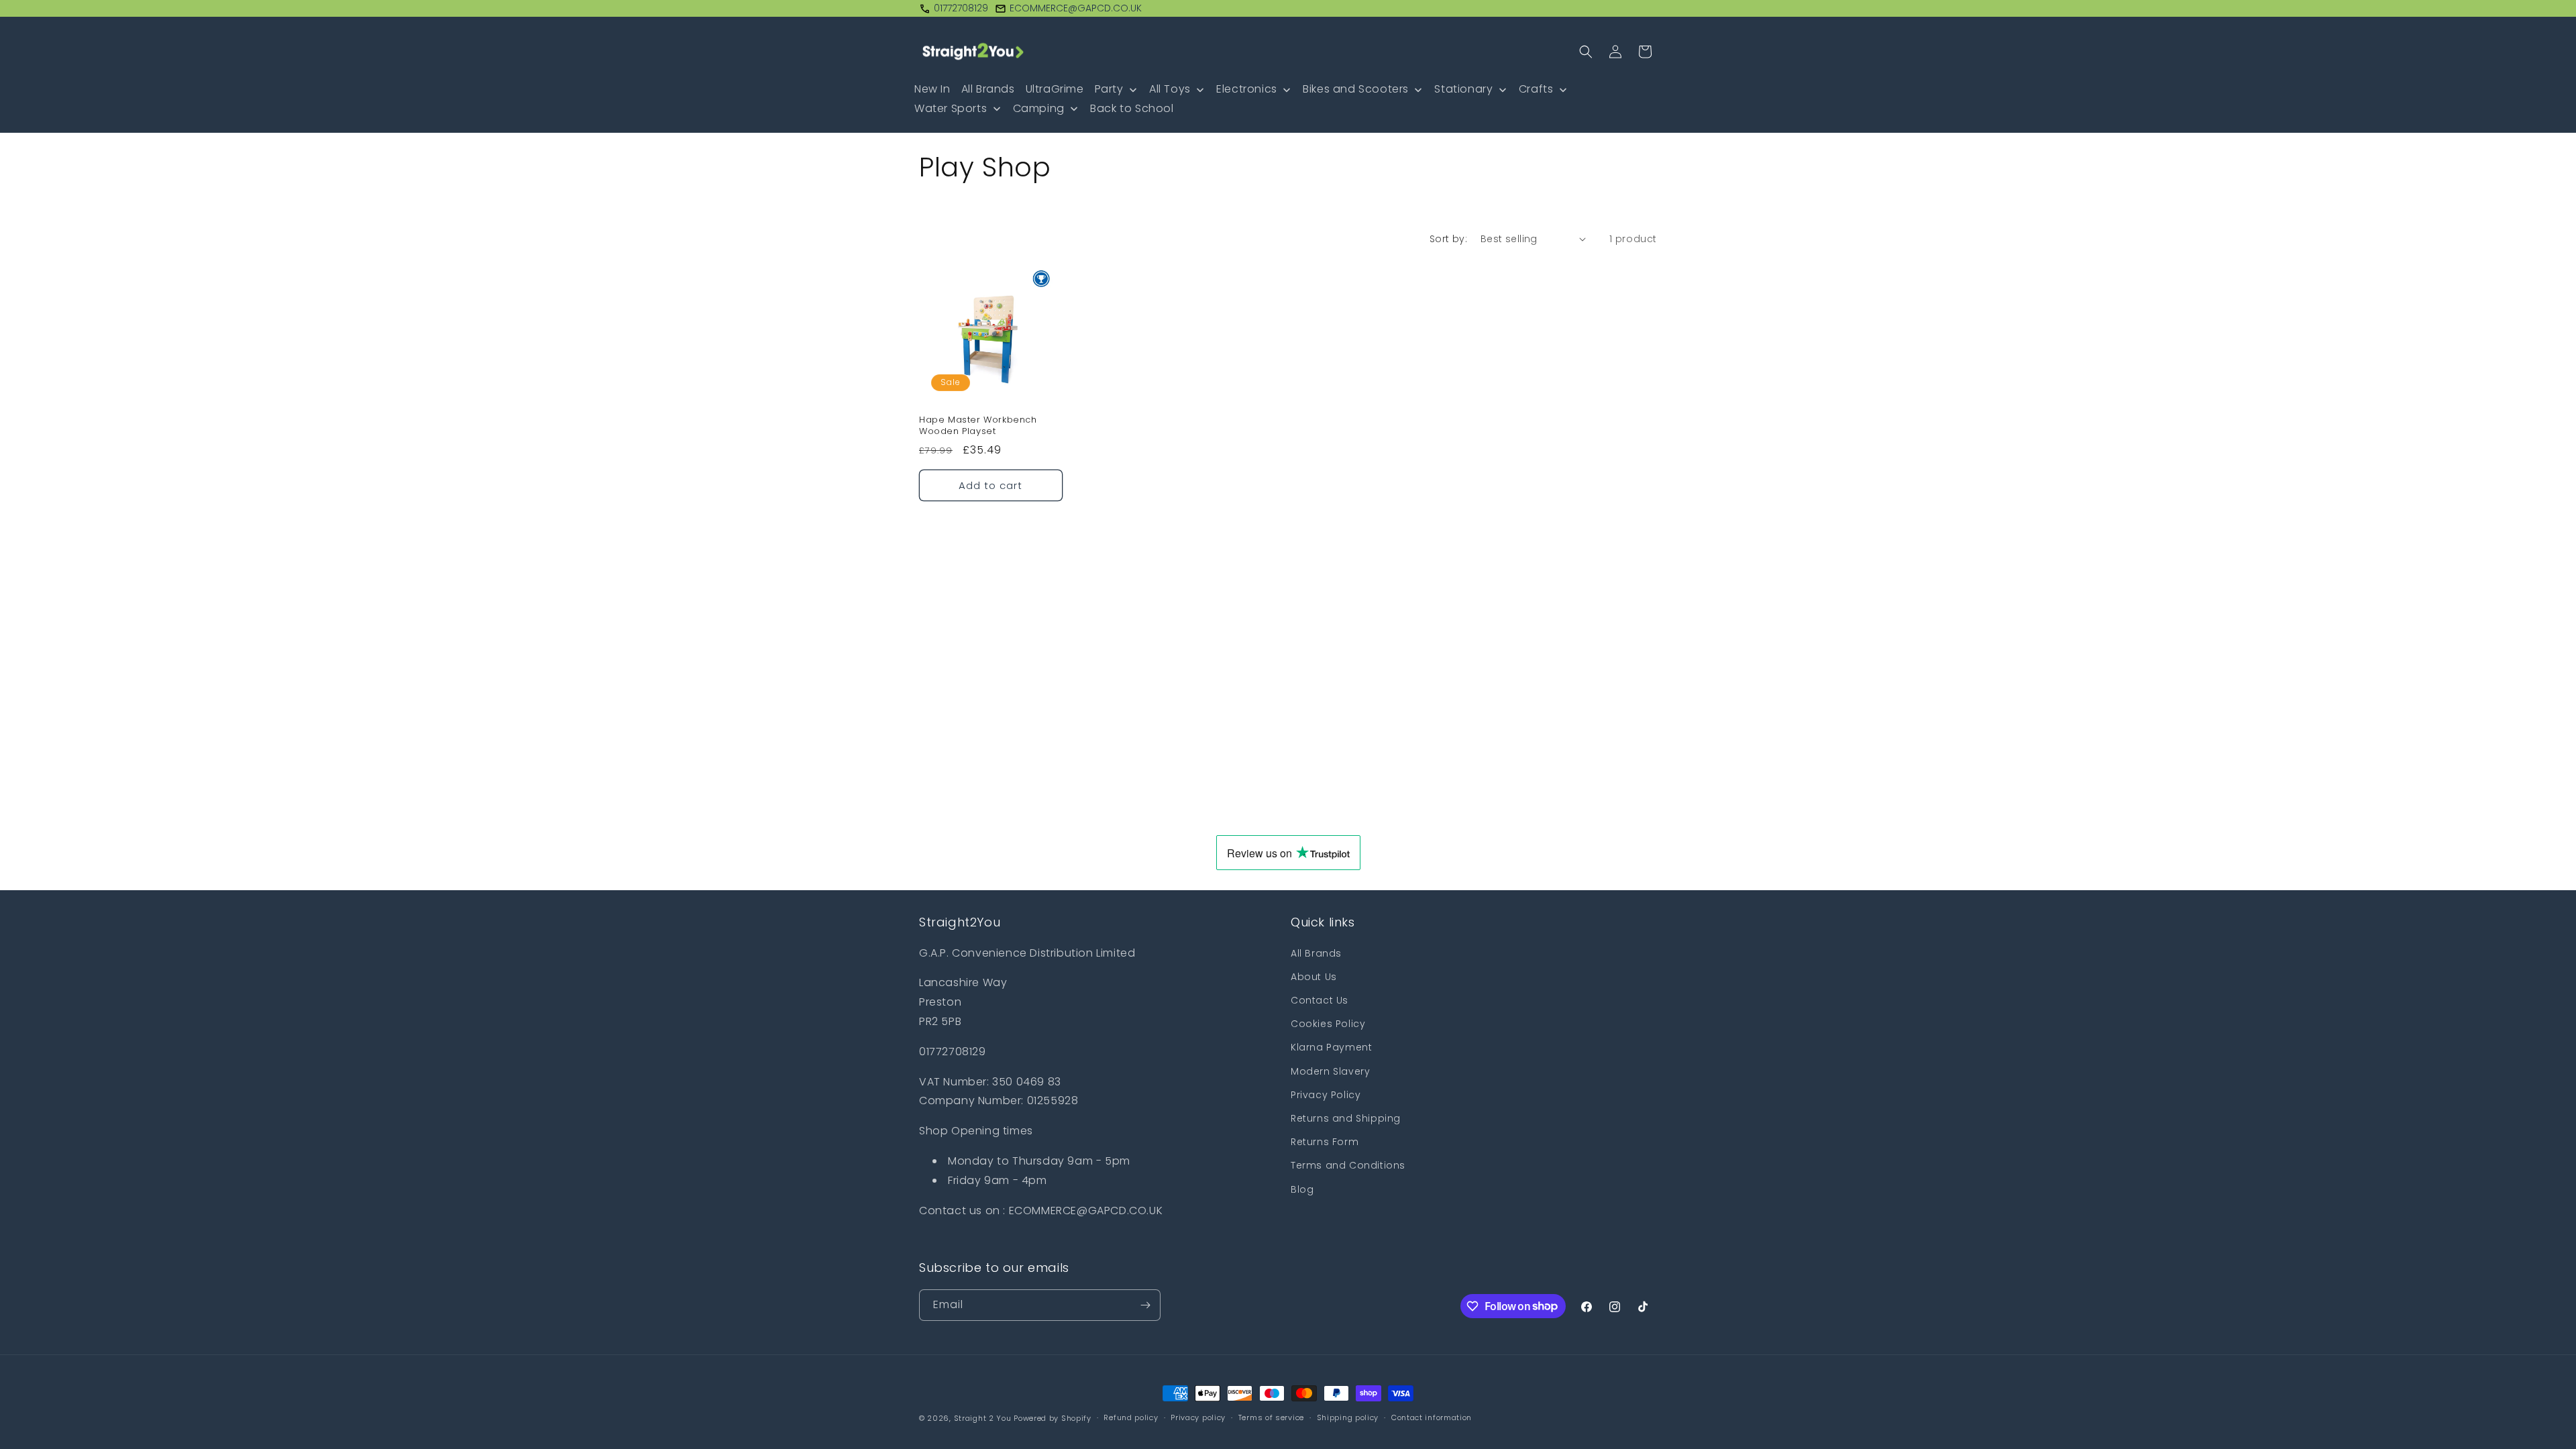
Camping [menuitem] (1039, 108)
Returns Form (1325, 1142)
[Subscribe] (1145, 1305)
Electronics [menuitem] (1247, 89)
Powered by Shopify (1053, 1418)
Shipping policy (1348, 1417)
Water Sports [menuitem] (951, 108)
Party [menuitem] (1109, 89)
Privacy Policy (1326, 1095)
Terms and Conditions (1348, 1165)
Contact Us (1320, 1000)
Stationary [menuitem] (1463, 89)
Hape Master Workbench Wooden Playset (978, 426)
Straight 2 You (983, 1418)
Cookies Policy (1328, 1024)
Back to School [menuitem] (1132, 108)
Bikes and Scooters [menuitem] (1356, 89)
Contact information (1432, 1417)
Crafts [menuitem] (1536, 89)
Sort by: (1448, 239)
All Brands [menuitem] (988, 89)
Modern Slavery (1330, 1071)
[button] (1586, 52)
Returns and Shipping (1346, 1118)
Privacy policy (1198, 1417)
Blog (1302, 1189)
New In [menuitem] (932, 89)
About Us (1314, 977)
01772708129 (961, 8)
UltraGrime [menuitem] (1055, 89)
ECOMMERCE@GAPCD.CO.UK (1076, 8)
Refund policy (1131, 1417)
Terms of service (1271, 1417)
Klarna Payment (1331, 1047)
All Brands (1316, 953)
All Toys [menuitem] (1170, 89)
